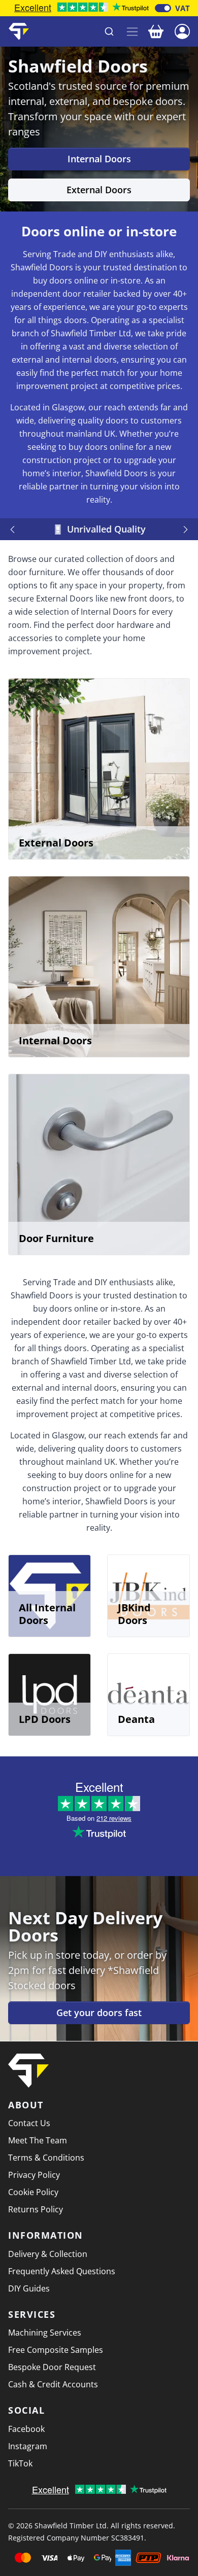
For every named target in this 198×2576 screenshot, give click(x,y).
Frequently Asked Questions (62, 2271)
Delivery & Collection (48, 2254)
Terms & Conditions (46, 2158)
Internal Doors (99, 159)
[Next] (184, 530)
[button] (182, 30)
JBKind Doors (134, 1614)
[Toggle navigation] (132, 32)
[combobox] (78, 31)
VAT (183, 8)
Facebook (26, 2429)
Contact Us (29, 2123)
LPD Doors (45, 1719)
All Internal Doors (47, 1614)
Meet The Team (38, 2140)
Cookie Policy (33, 2192)
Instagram (28, 2446)
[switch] (163, 8)
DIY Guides (29, 2288)
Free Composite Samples (56, 2350)
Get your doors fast (99, 2013)
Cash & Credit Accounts (53, 2384)
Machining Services (45, 2333)
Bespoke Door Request (52, 2367)
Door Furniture (56, 1238)
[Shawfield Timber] (19, 31)
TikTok (20, 2463)
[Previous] (14, 530)
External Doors (99, 190)
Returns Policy (36, 2209)
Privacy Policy (34, 2175)
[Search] (109, 31)
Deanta (136, 1719)
